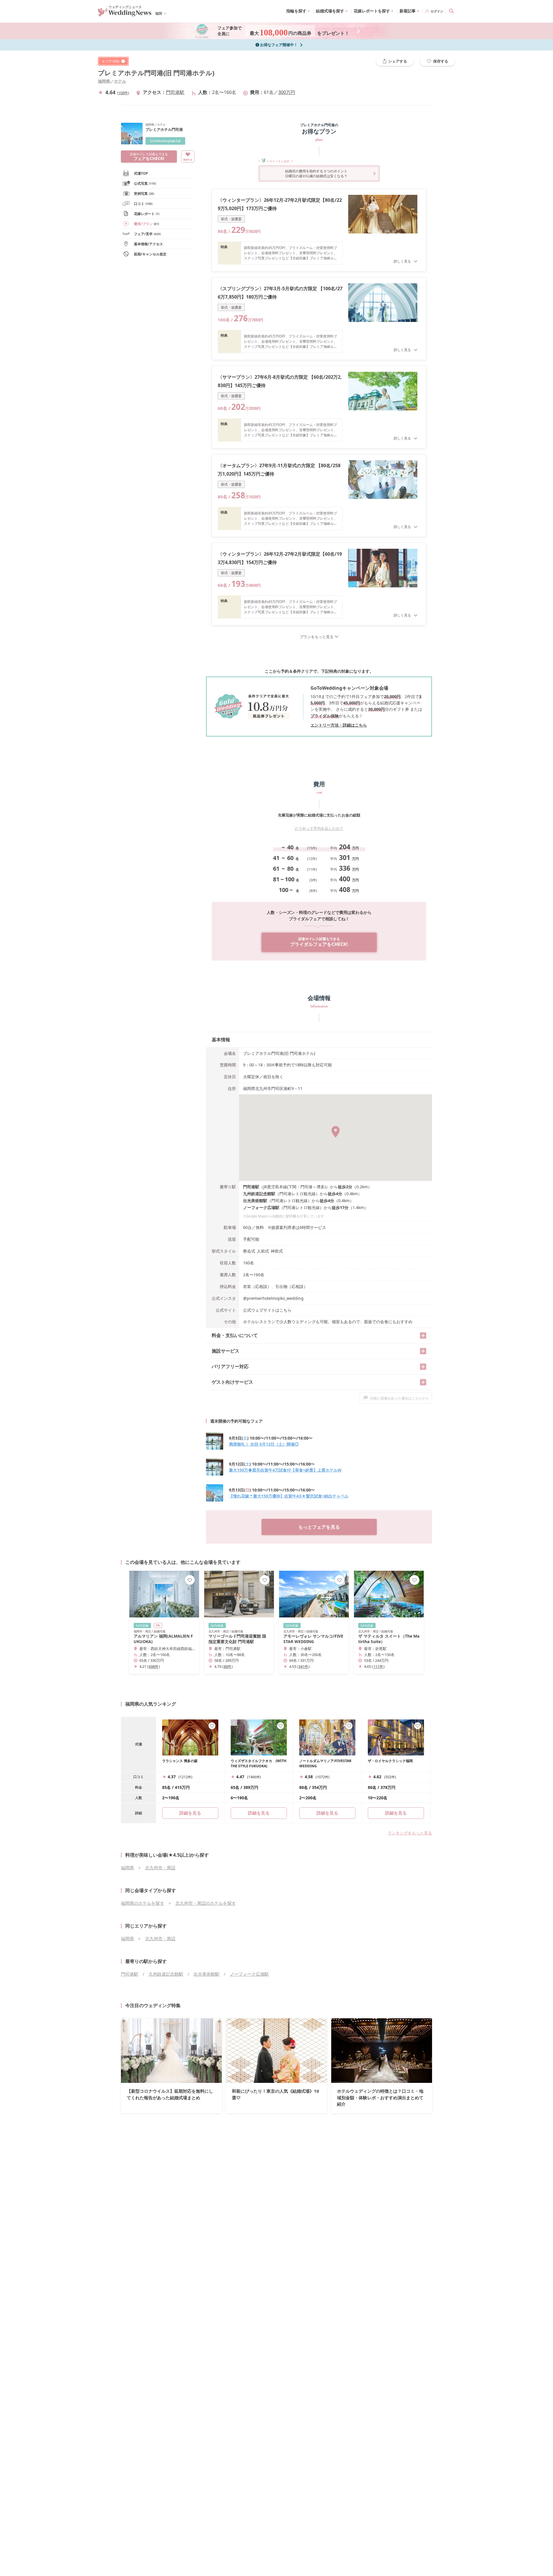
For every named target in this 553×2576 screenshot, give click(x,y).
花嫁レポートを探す (372, 11)
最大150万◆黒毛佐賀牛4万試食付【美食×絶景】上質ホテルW (285, 1470)
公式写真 (145, 183)
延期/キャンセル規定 (150, 254)
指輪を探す (296, 11)
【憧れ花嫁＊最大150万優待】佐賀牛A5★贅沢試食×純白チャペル (289, 1496)
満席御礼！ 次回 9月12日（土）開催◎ (264, 1444)
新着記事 (408, 11)
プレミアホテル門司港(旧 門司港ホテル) (156, 73)
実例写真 (144, 194)
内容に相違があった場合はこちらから (399, 1398)
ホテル (120, 81)
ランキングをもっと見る (410, 1833)
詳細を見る (259, 1813)
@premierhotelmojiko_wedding (273, 1298)
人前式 (263, 1251)
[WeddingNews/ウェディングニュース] (125, 14)
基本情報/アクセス (148, 244)
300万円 (287, 92)
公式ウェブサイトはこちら (267, 1310)
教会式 (249, 1251)
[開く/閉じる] (423, 1336)
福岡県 (104, 81)
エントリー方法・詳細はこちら (339, 725)
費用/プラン (146, 224)
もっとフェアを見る (319, 1527)
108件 (123, 93)
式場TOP (141, 173)
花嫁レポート (147, 214)
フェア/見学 (147, 234)
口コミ (143, 204)
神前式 (277, 1251)
